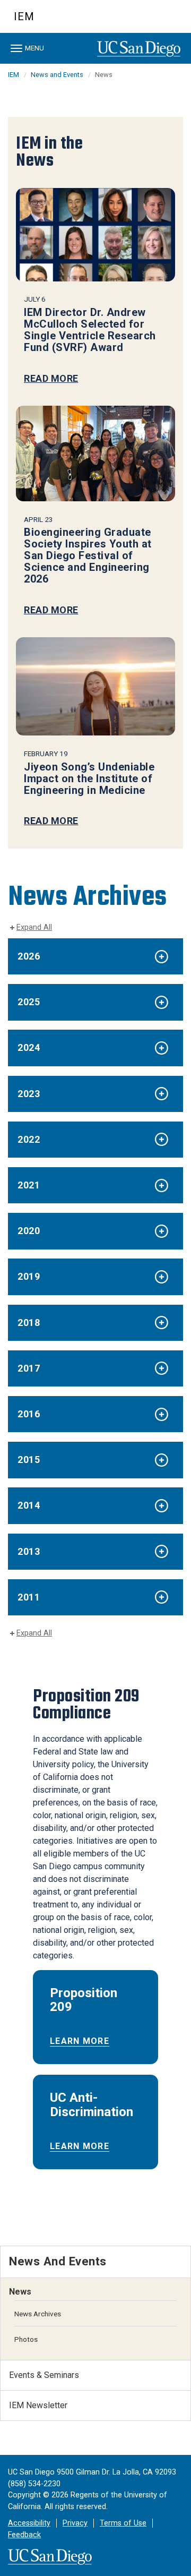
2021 (29, 1185)
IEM (24, 16)
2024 (29, 1047)
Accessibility (29, 2523)
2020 (29, 1231)
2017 (29, 1368)
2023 (29, 1094)
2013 (29, 1551)
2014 (29, 1505)
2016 (29, 1414)
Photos (26, 2339)
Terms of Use (123, 2523)
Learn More (80, 2041)
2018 (29, 1323)
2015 (29, 1460)
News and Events (57, 75)
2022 (29, 1139)
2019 (29, 1276)
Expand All (34, 927)
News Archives (38, 2314)
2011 (29, 1597)
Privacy (75, 2523)
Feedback (24, 2535)
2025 (29, 1002)
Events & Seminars (44, 2375)
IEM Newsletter (38, 2405)
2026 (29, 956)
